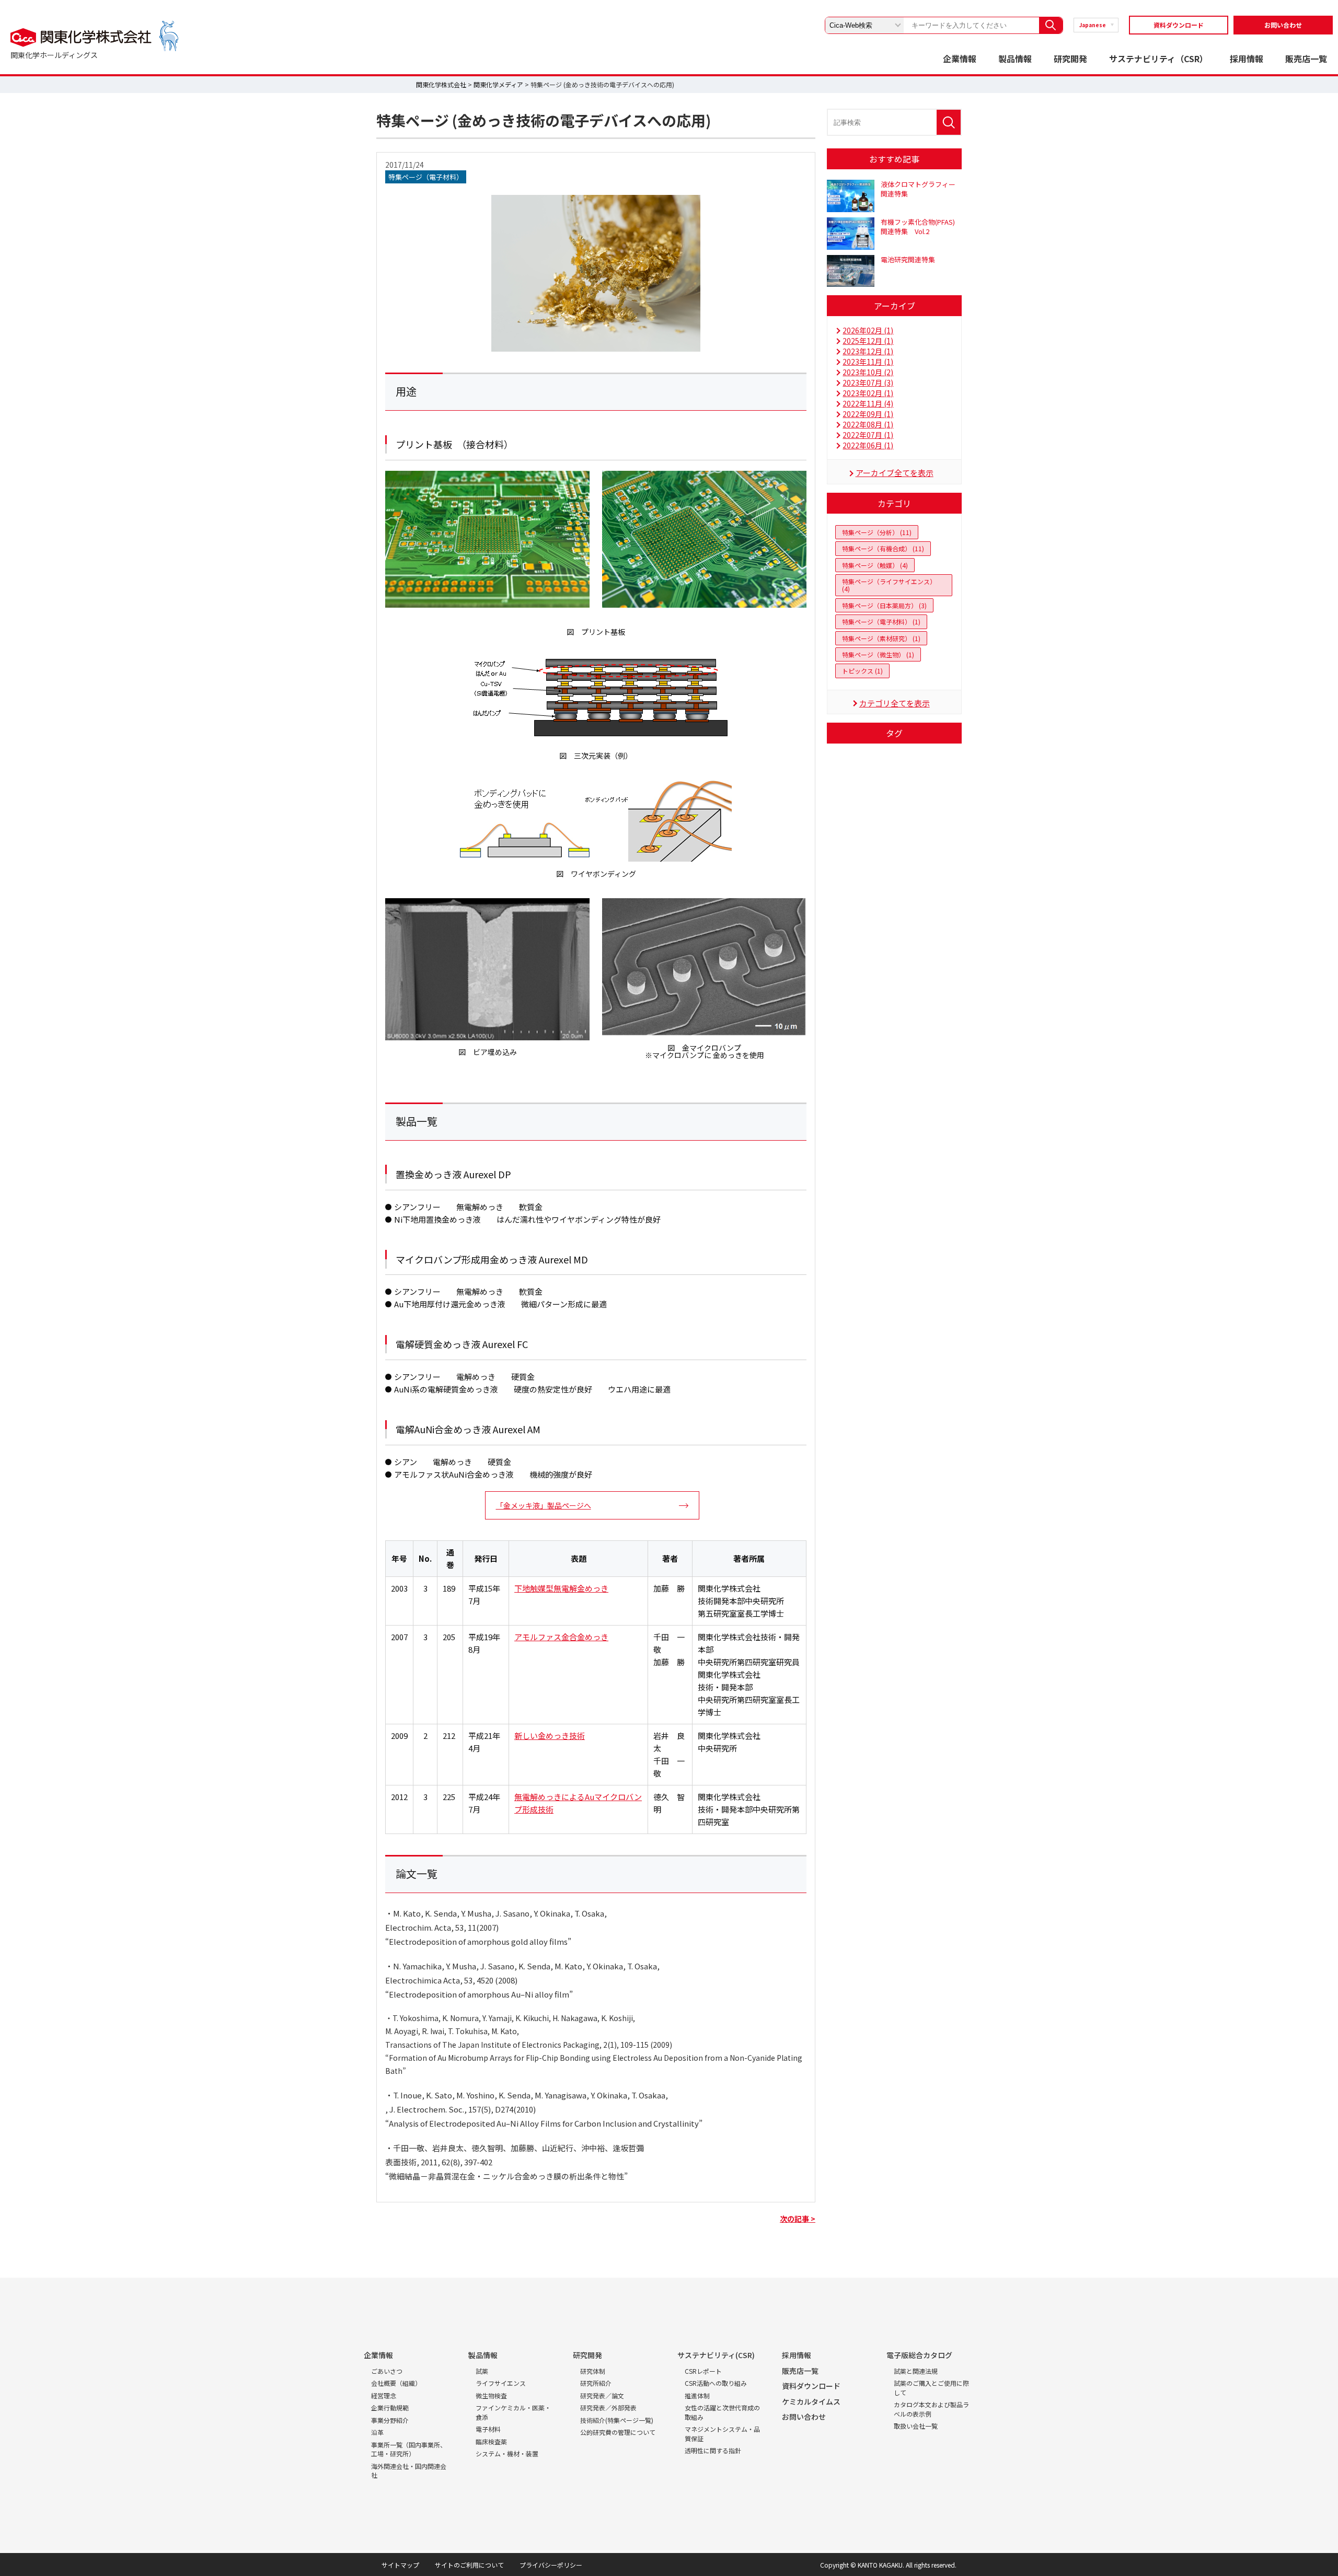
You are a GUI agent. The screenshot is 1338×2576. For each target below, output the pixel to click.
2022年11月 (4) (868, 403)
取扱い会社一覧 (916, 2426)
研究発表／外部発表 (608, 2407)
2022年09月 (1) (868, 414)
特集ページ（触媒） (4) (875, 565)
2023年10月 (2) (868, 372)
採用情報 (1247, 59)
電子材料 (488, 2429)
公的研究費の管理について (618, 2432)
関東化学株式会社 (441, 84)
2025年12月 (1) (868, 341)
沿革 (377, 2432)
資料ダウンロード (1179, 25)
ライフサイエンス (501, 2383)
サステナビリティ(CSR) (716, 2355)
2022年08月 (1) (868, 424)
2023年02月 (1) (868, 393)
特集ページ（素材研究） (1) (881, 638)
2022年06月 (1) (868, 445)
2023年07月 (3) (868, 382)
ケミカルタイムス (811, 2401)
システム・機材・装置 (507, 2453)
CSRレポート (703, 2371)
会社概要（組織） (396, 2383)
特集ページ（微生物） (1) (878, 654)
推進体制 (697, 2395)
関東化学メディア (498, 84)
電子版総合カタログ (919, 2355)
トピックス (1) (862, 671)
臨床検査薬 (491, 2441)
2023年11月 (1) (868, 362)
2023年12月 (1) (868, 351)
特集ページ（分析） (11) (877, 532)
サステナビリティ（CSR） (1158, 59)
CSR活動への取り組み (716, 2383)
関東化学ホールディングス (54, 55)
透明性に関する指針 (713, 2450)
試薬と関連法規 (916, 2371)
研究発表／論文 (602, 2395)
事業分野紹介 (390, 2420)
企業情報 (960, 59)
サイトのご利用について (469, 2565)
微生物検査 (491, 2395)
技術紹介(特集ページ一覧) (617, 2420)
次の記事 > (798, 2219)
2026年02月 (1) (868, 330)
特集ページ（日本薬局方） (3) (884, 605)
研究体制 (593, 2371)
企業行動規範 (390, 2407)
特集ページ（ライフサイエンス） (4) (889, 585)
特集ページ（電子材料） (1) (881, 622)
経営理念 (384, 2395)
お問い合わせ (1283, 25)
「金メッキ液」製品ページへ (544, 1505)
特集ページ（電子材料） (426, 177)
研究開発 (1070, 59)
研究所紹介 (596, 2383)
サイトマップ (400, 2565)
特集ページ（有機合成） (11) (883, 548)
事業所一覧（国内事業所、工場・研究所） (409, 2449)
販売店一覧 (1306, 59)
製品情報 (1015, 59)
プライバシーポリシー (551, 2565)
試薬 (482, 2371)
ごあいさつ (387, 2371)
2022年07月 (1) (868, 435)
